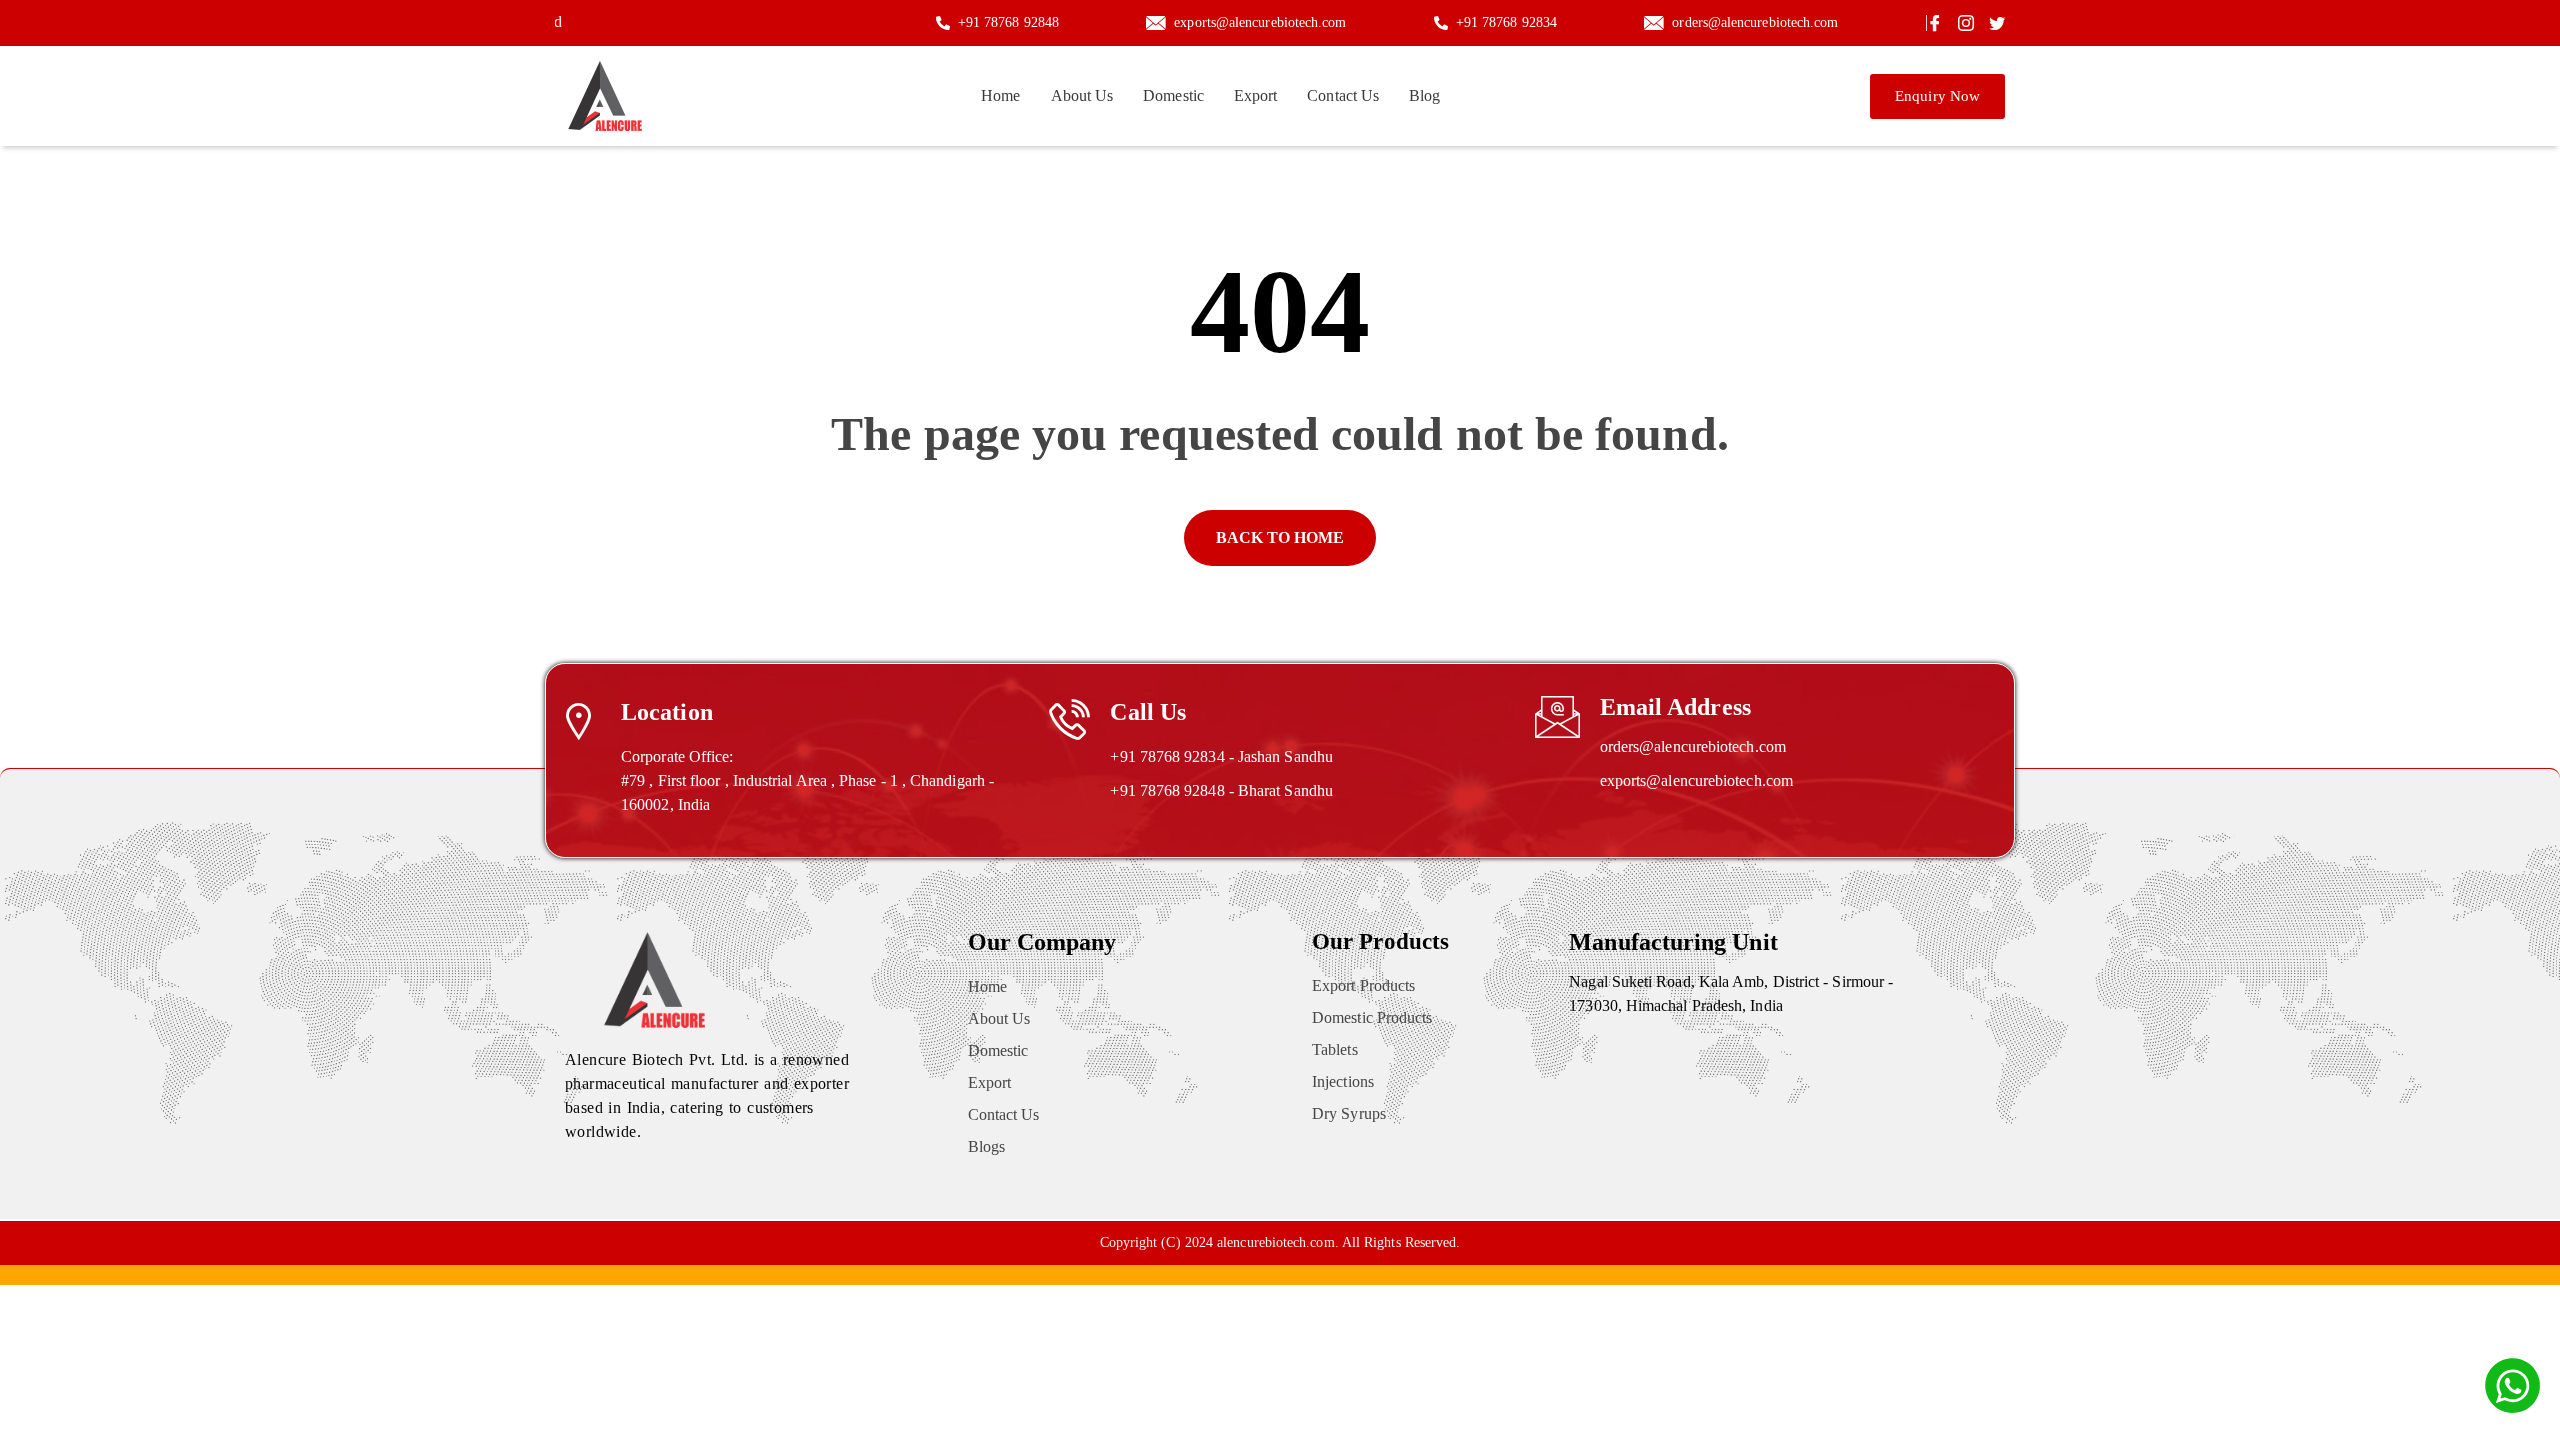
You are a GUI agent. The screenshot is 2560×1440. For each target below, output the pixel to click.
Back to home (1280, 537)
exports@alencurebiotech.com (1696, 780)
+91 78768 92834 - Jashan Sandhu (1221, 756)
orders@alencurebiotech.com (1693, 746)
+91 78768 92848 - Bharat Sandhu (1221, 790)
